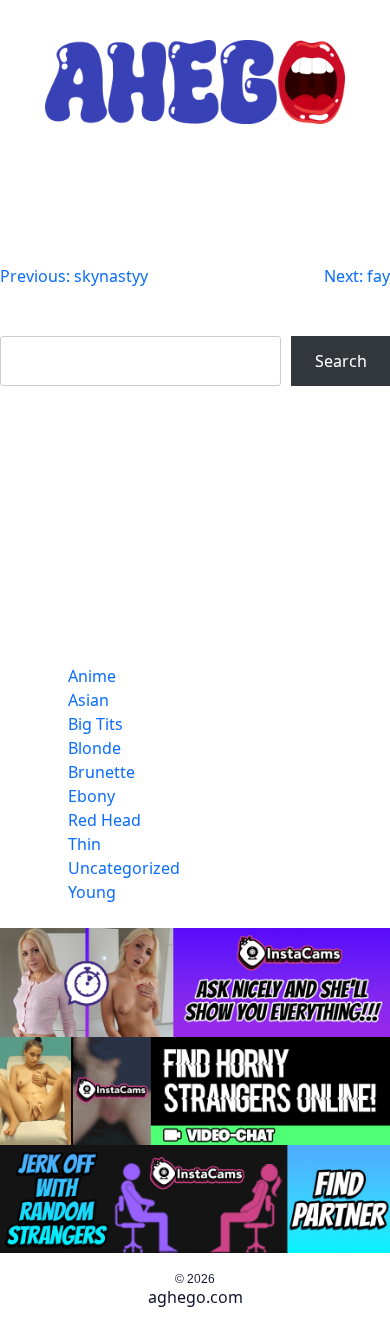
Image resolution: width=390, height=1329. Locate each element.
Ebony (91, 796)
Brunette (101, 772)
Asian (88, 700)
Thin (84, 844)
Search (26, 324)
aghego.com (195, 1297)
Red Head (104, 820)
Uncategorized (124, 868)
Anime (92, 676)
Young (92, 892)
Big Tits (95, 724)
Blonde (94, 748)
